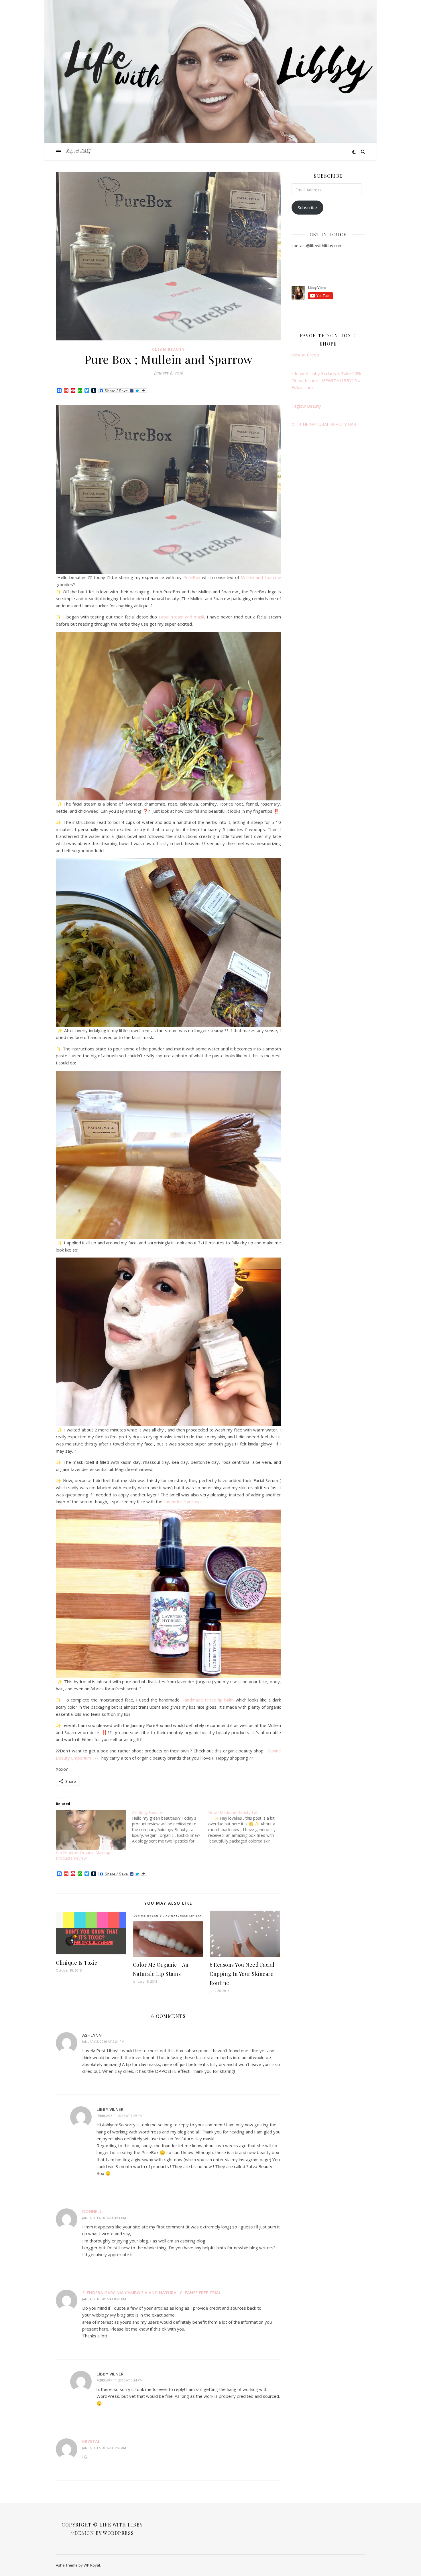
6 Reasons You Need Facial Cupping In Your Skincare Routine (242, 1974)
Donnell (92, 2211)
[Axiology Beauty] (170, 1827)
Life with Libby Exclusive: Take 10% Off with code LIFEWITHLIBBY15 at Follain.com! (327, 380)
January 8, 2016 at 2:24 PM (103, 2041)
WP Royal (92, 2565)
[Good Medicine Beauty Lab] (246, 1827)
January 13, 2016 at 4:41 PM (104, 2218)
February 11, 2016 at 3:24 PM (120, 2380)
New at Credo (305, 355)
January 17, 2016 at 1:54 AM (104, 2448)
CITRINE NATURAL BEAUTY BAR (324, 424)
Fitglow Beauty (306, 406)
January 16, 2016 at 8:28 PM (104, 2299)
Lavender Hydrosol (183, 1502)
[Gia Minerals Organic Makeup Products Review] (91, 1830)
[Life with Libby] (79, 152)
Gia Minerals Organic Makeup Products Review (83, 1855)
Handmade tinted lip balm (208, 1700)
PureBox (192, 577)
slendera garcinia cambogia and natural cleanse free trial (152, 2293)
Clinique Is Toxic (77, 1963)
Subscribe (307, 207)
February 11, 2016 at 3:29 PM (120, 2116)
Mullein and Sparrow (261, 577)
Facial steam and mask (181, 617)
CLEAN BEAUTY (169, 349)
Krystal (91, 2441)
